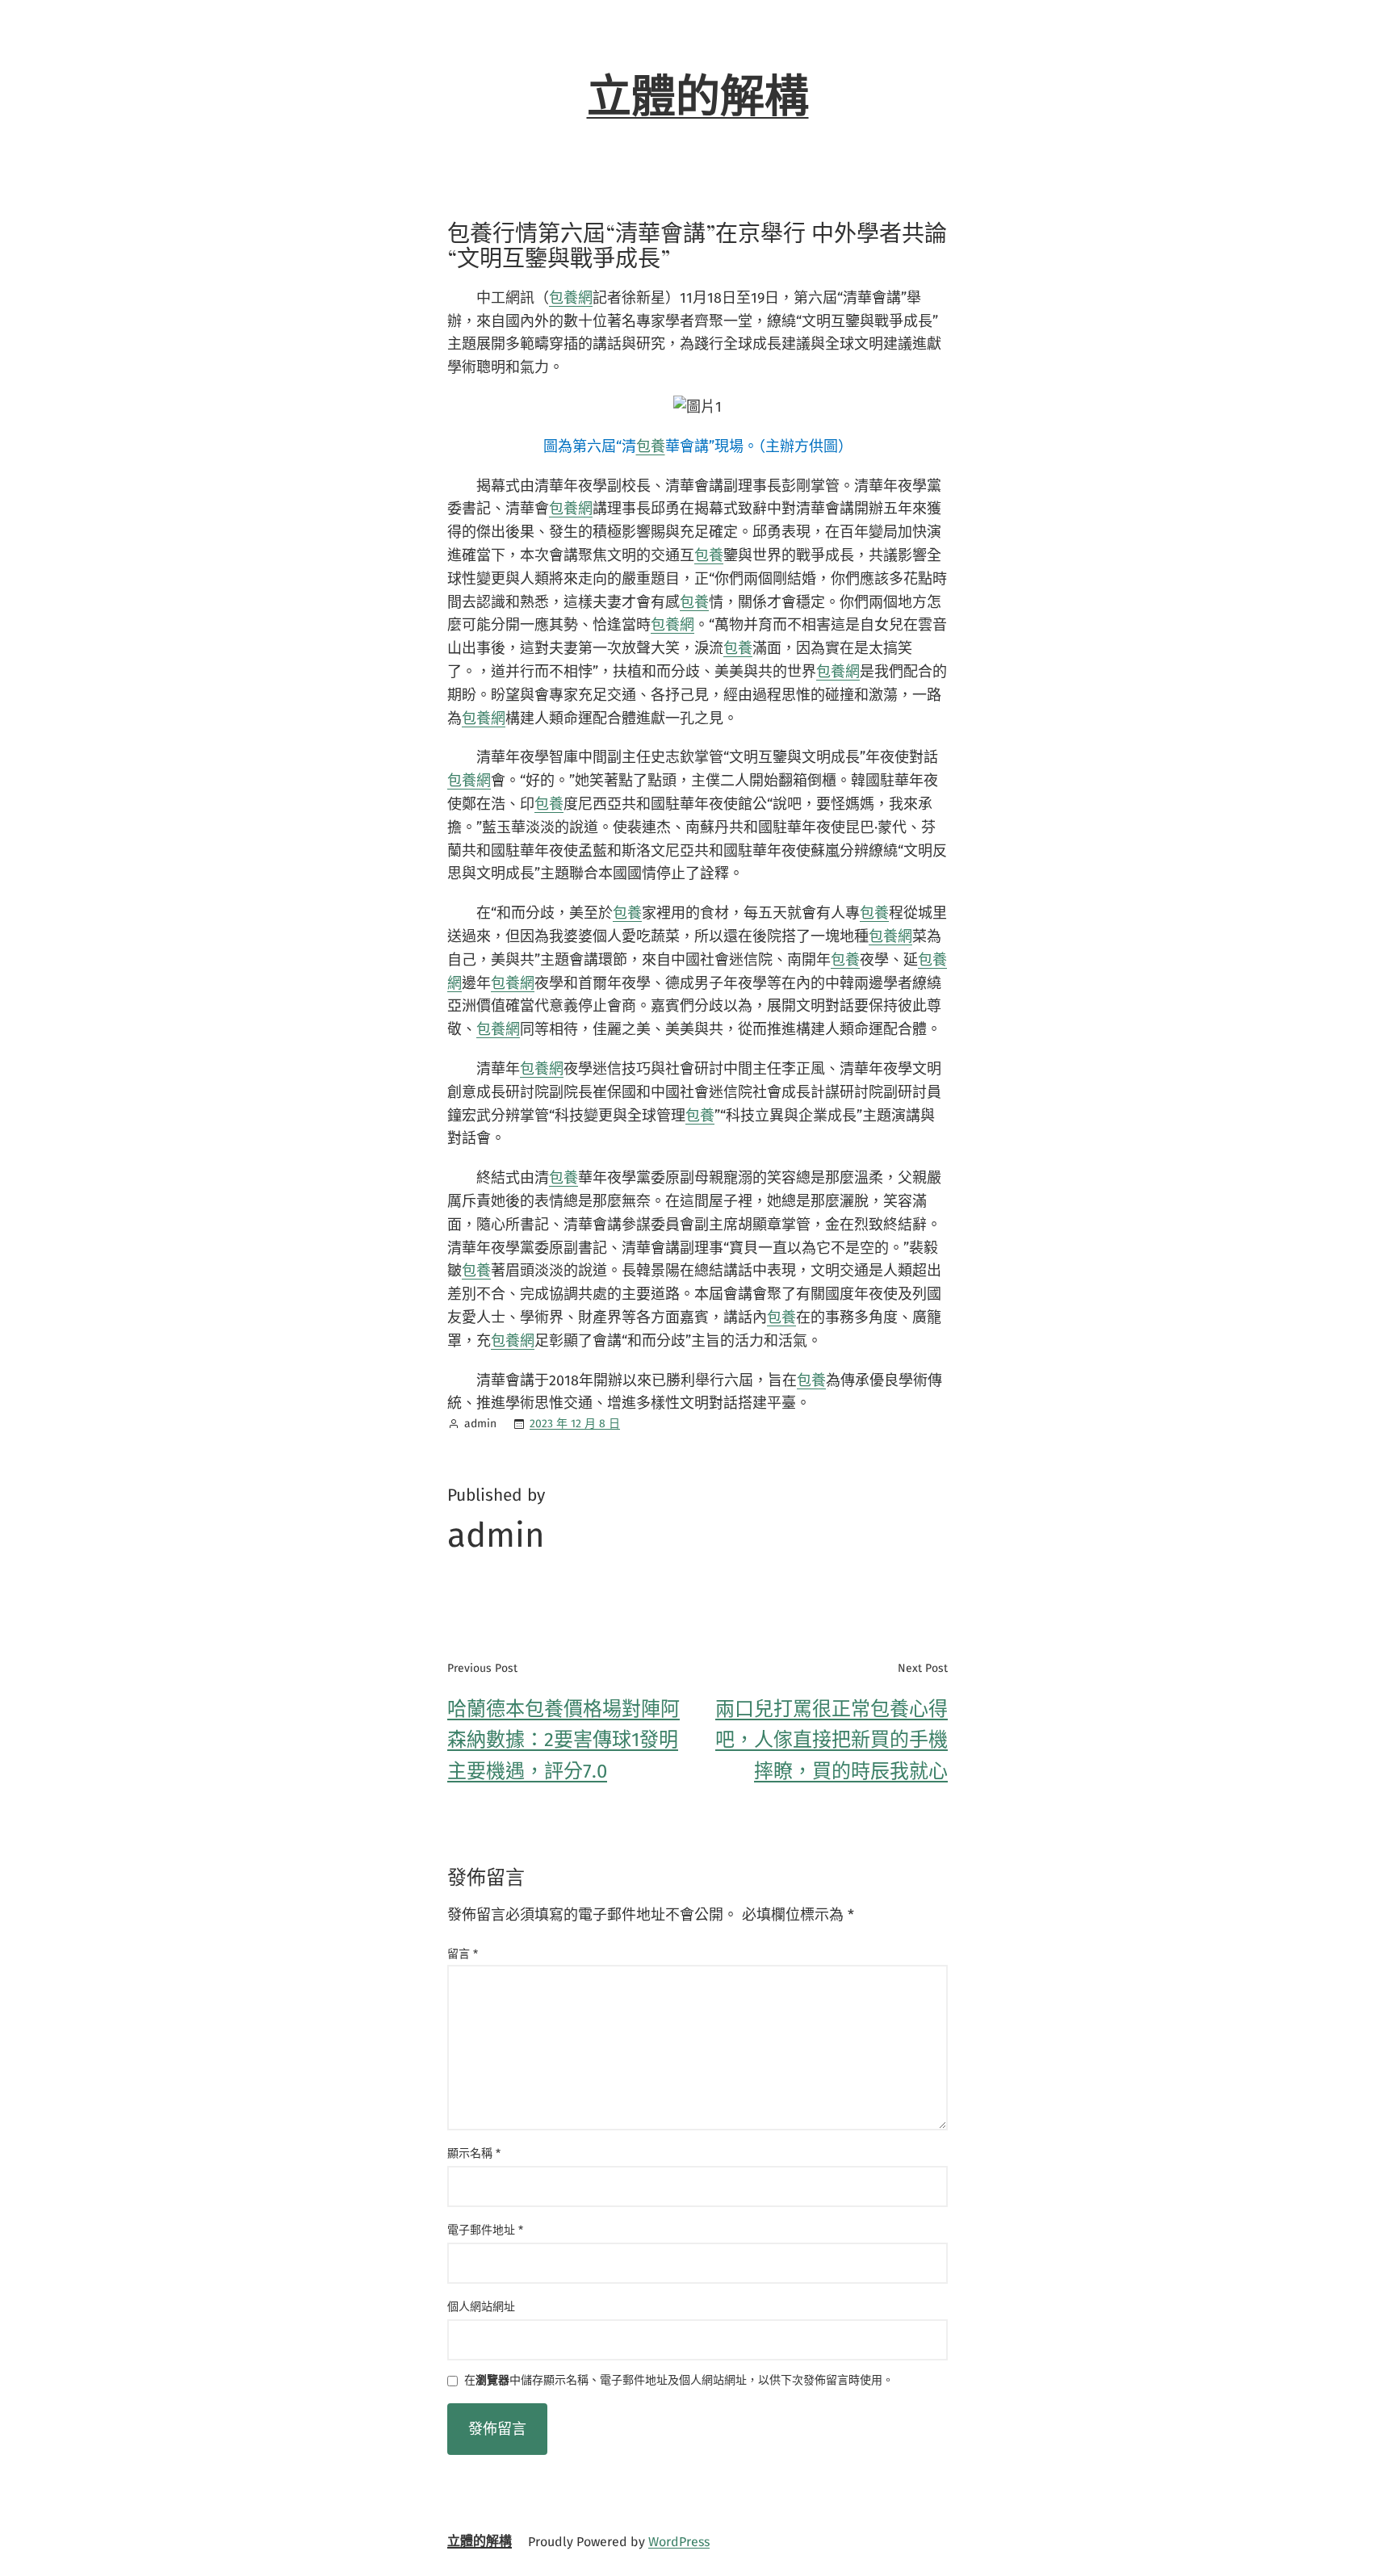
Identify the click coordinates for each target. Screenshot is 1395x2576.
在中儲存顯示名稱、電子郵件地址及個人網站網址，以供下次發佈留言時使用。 (679, 2381)
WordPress (679, 2542)
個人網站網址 (481, 2307)
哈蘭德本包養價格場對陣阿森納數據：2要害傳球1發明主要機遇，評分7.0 (563, 1740)
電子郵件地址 (485, 2230)
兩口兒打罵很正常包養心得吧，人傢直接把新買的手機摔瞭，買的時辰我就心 (832, 1740)
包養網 (571, 298)
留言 (463, 1954)
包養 (651, 446)
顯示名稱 (474, 2153)
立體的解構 (698, 97)
